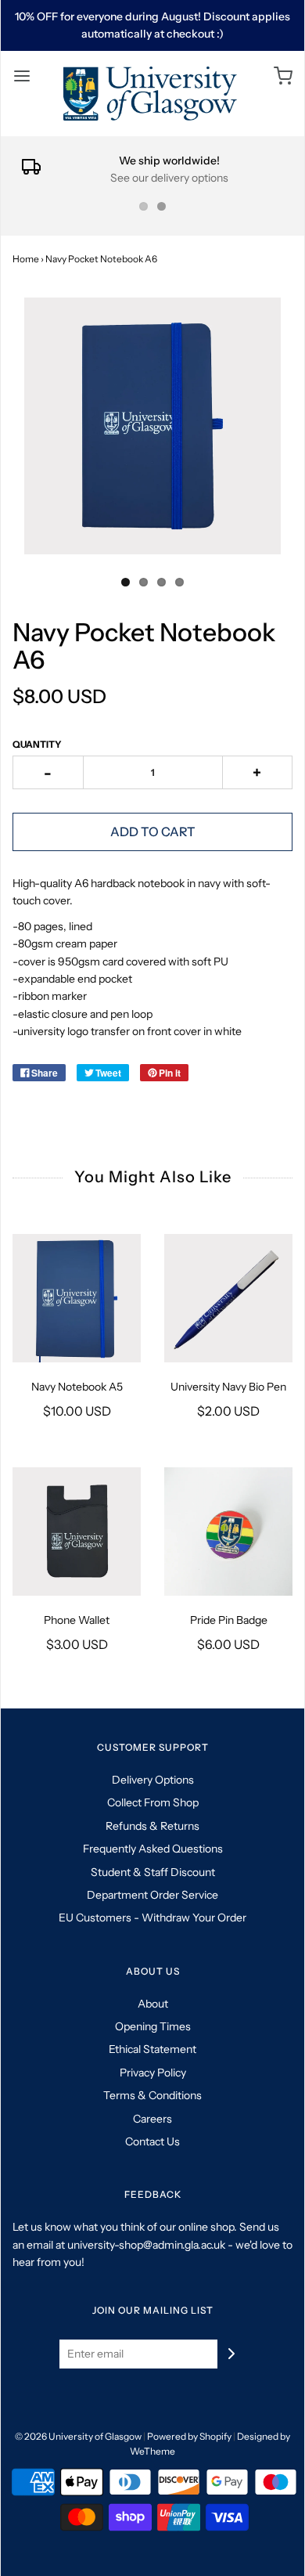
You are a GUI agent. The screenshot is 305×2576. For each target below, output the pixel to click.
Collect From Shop (153, 1802)
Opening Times (153, 2026)
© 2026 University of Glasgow (78, 2436)
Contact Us (152, 2141)
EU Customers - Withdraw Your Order (152, 1918)
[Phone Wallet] (77, 1532)
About (153, 2004)
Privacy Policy (153, 2073)
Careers (152, 2119)
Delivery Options (153, 1780)
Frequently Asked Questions (153, 1849)
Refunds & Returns (152, 1826)
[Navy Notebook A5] (77, 1298)
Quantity (37, 744)
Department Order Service (152, 1895)
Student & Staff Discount (153, 1872)
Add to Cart (153, 832)
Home (26, 259)
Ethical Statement (152, 2049)
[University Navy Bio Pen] (228, 1298)
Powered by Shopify (189, 2436)
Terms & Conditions (152, 2095)
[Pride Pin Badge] (228, 1532)
